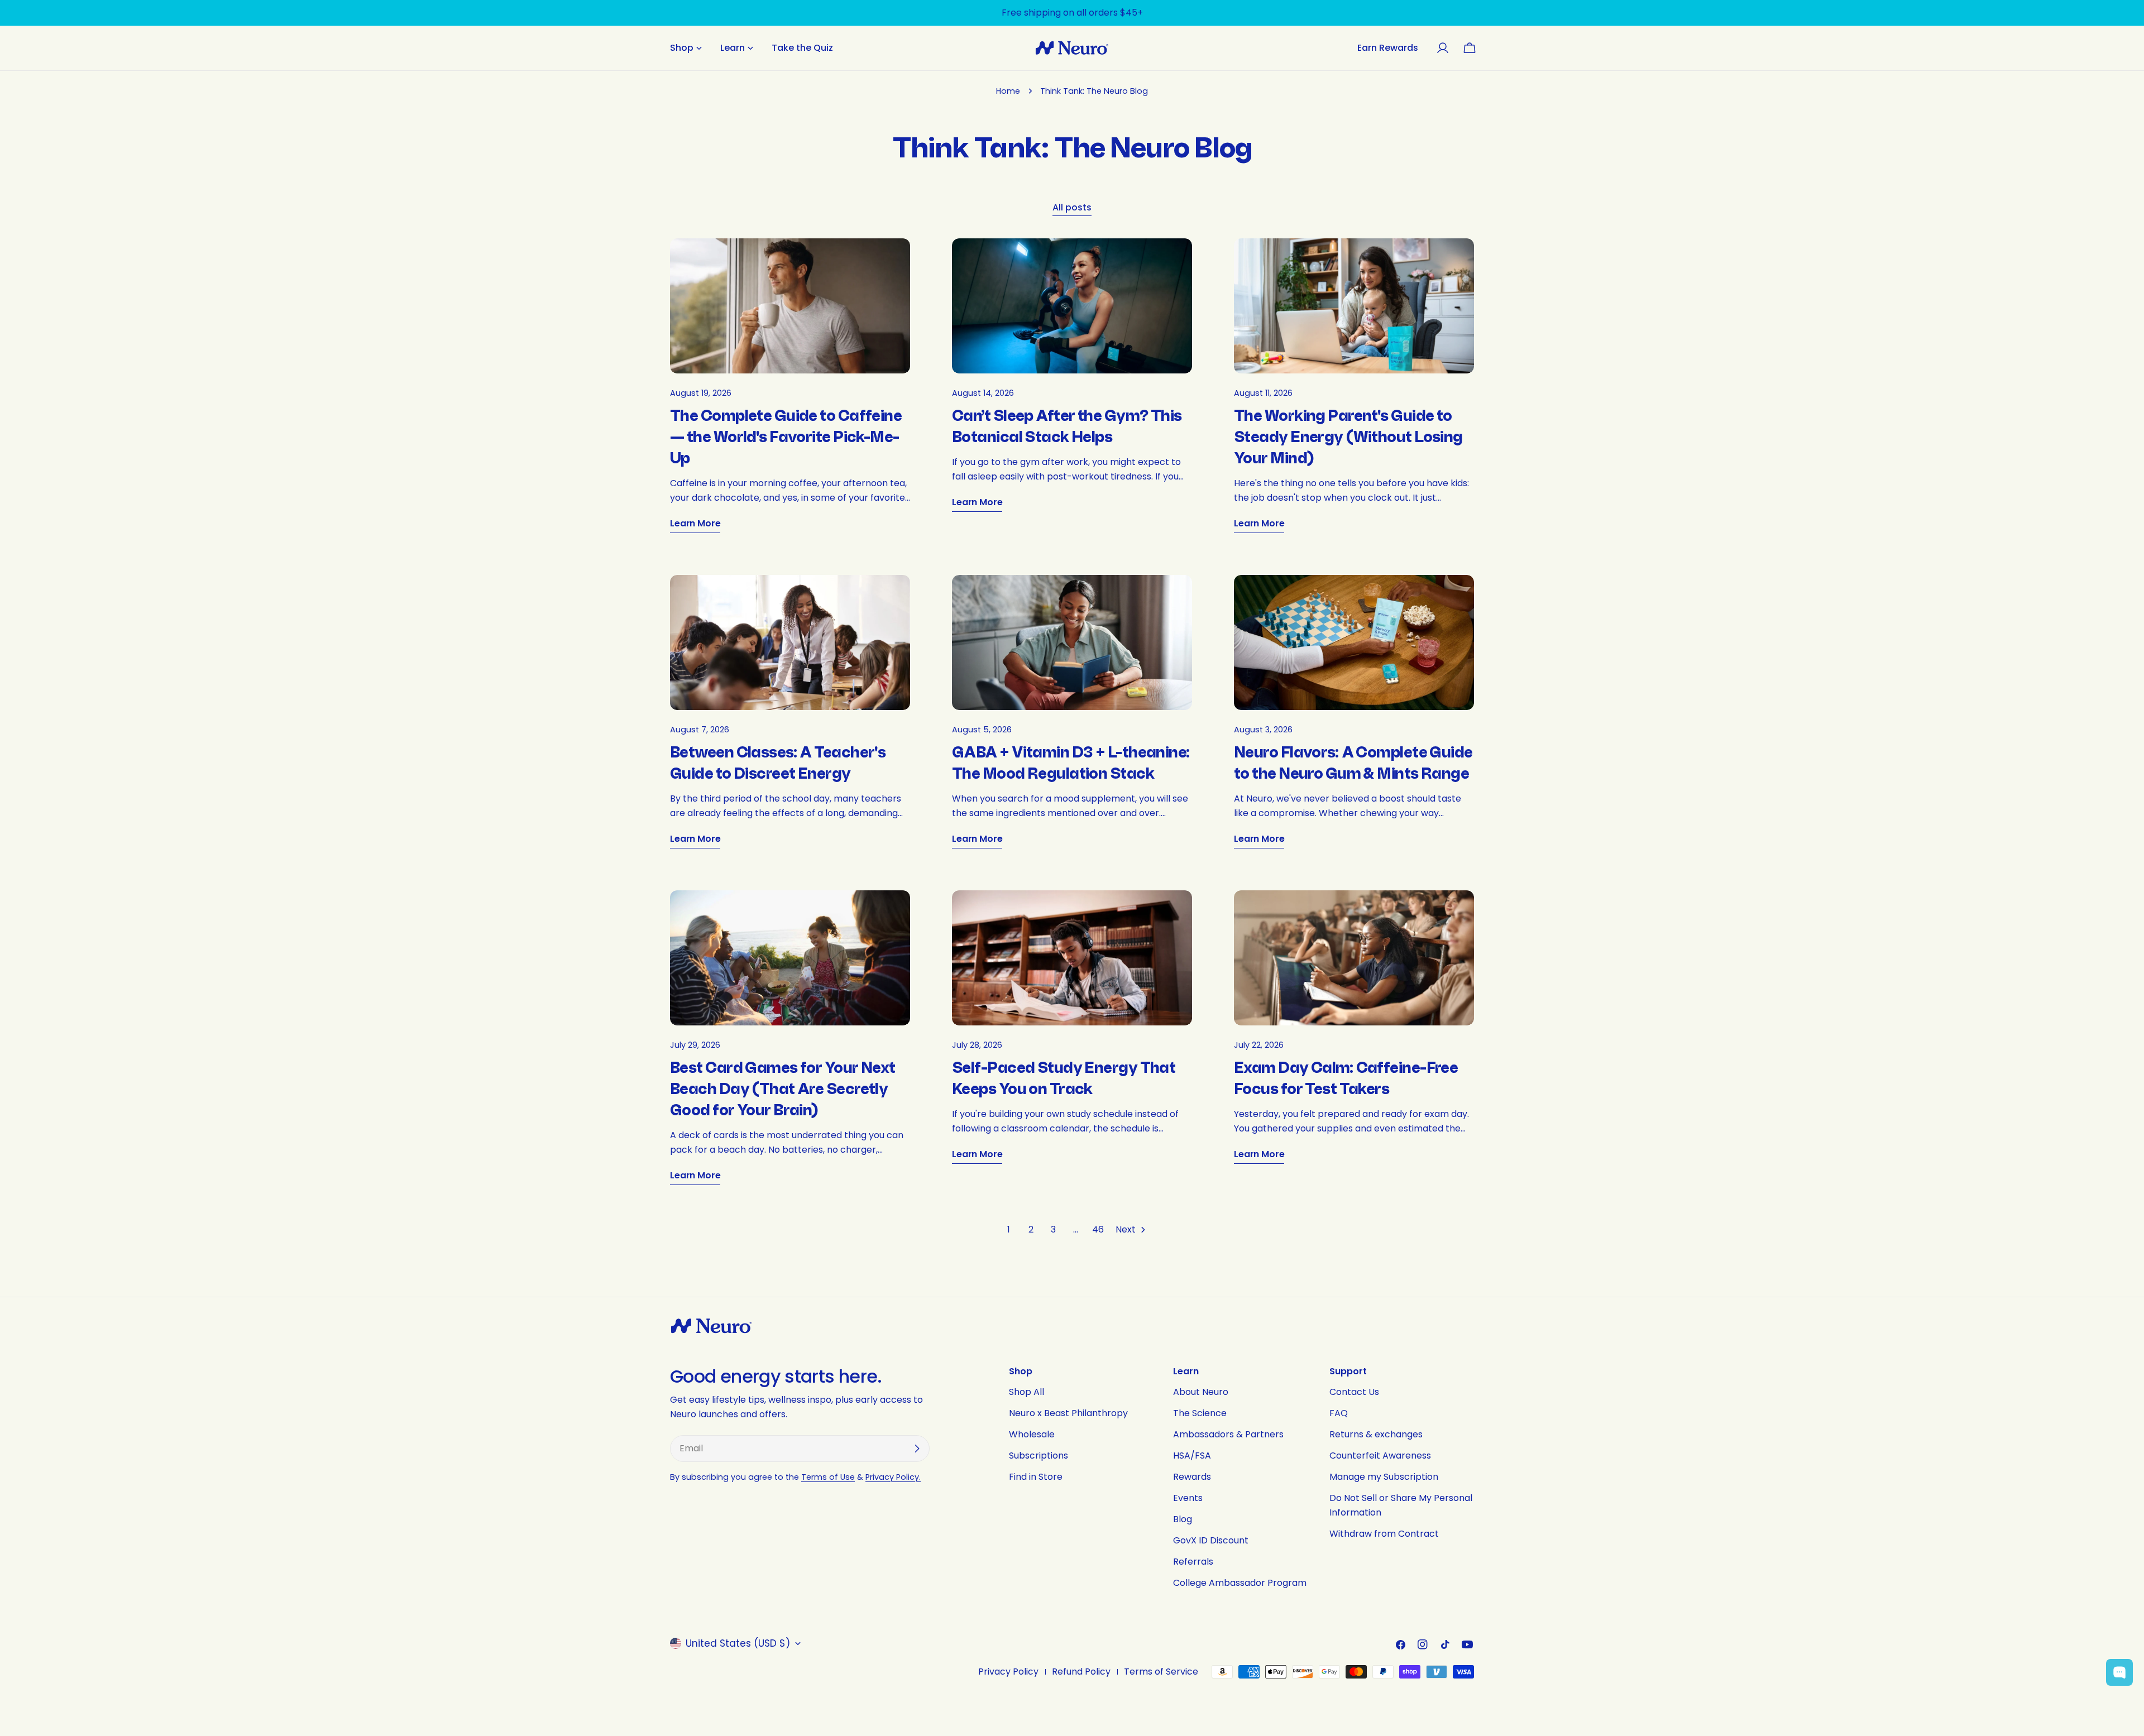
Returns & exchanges (1376, 1434)
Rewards (1192, 1477)
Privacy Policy (1008, 1672)
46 (1098, 1229)
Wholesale (1032, 1434)
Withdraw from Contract (1384, 1534)
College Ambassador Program (1240, 1583)
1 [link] (1009, 1229)
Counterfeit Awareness (1380, 1456)
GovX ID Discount (1211, 1540)
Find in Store (1036, 1477)
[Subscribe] (917, 1449)
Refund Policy (1081, 1672)
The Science (1200, 1413)
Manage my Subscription (1384, 1477)
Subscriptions (1038, 1456)
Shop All (1026, 1392)
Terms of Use (828, 1477)
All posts (1072, 207)
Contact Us (1354, 1392)
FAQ (1339, 1413)
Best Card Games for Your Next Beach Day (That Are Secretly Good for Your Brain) (783, 1089)
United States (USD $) (738, 1643)
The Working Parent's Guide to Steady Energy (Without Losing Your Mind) (1348, 437)
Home (1008, 91)
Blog (1183, 1519)
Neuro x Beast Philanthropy (1068, 1413)
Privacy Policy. (893, 1477)
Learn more (695, 523)
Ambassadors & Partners (1228, 1434)
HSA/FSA (1192, 1456)
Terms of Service (1161, 1672)
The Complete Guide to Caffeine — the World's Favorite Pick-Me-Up (786, 437)
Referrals (1193, 1562)
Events (1188, 1498)
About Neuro (1201, 1392)
